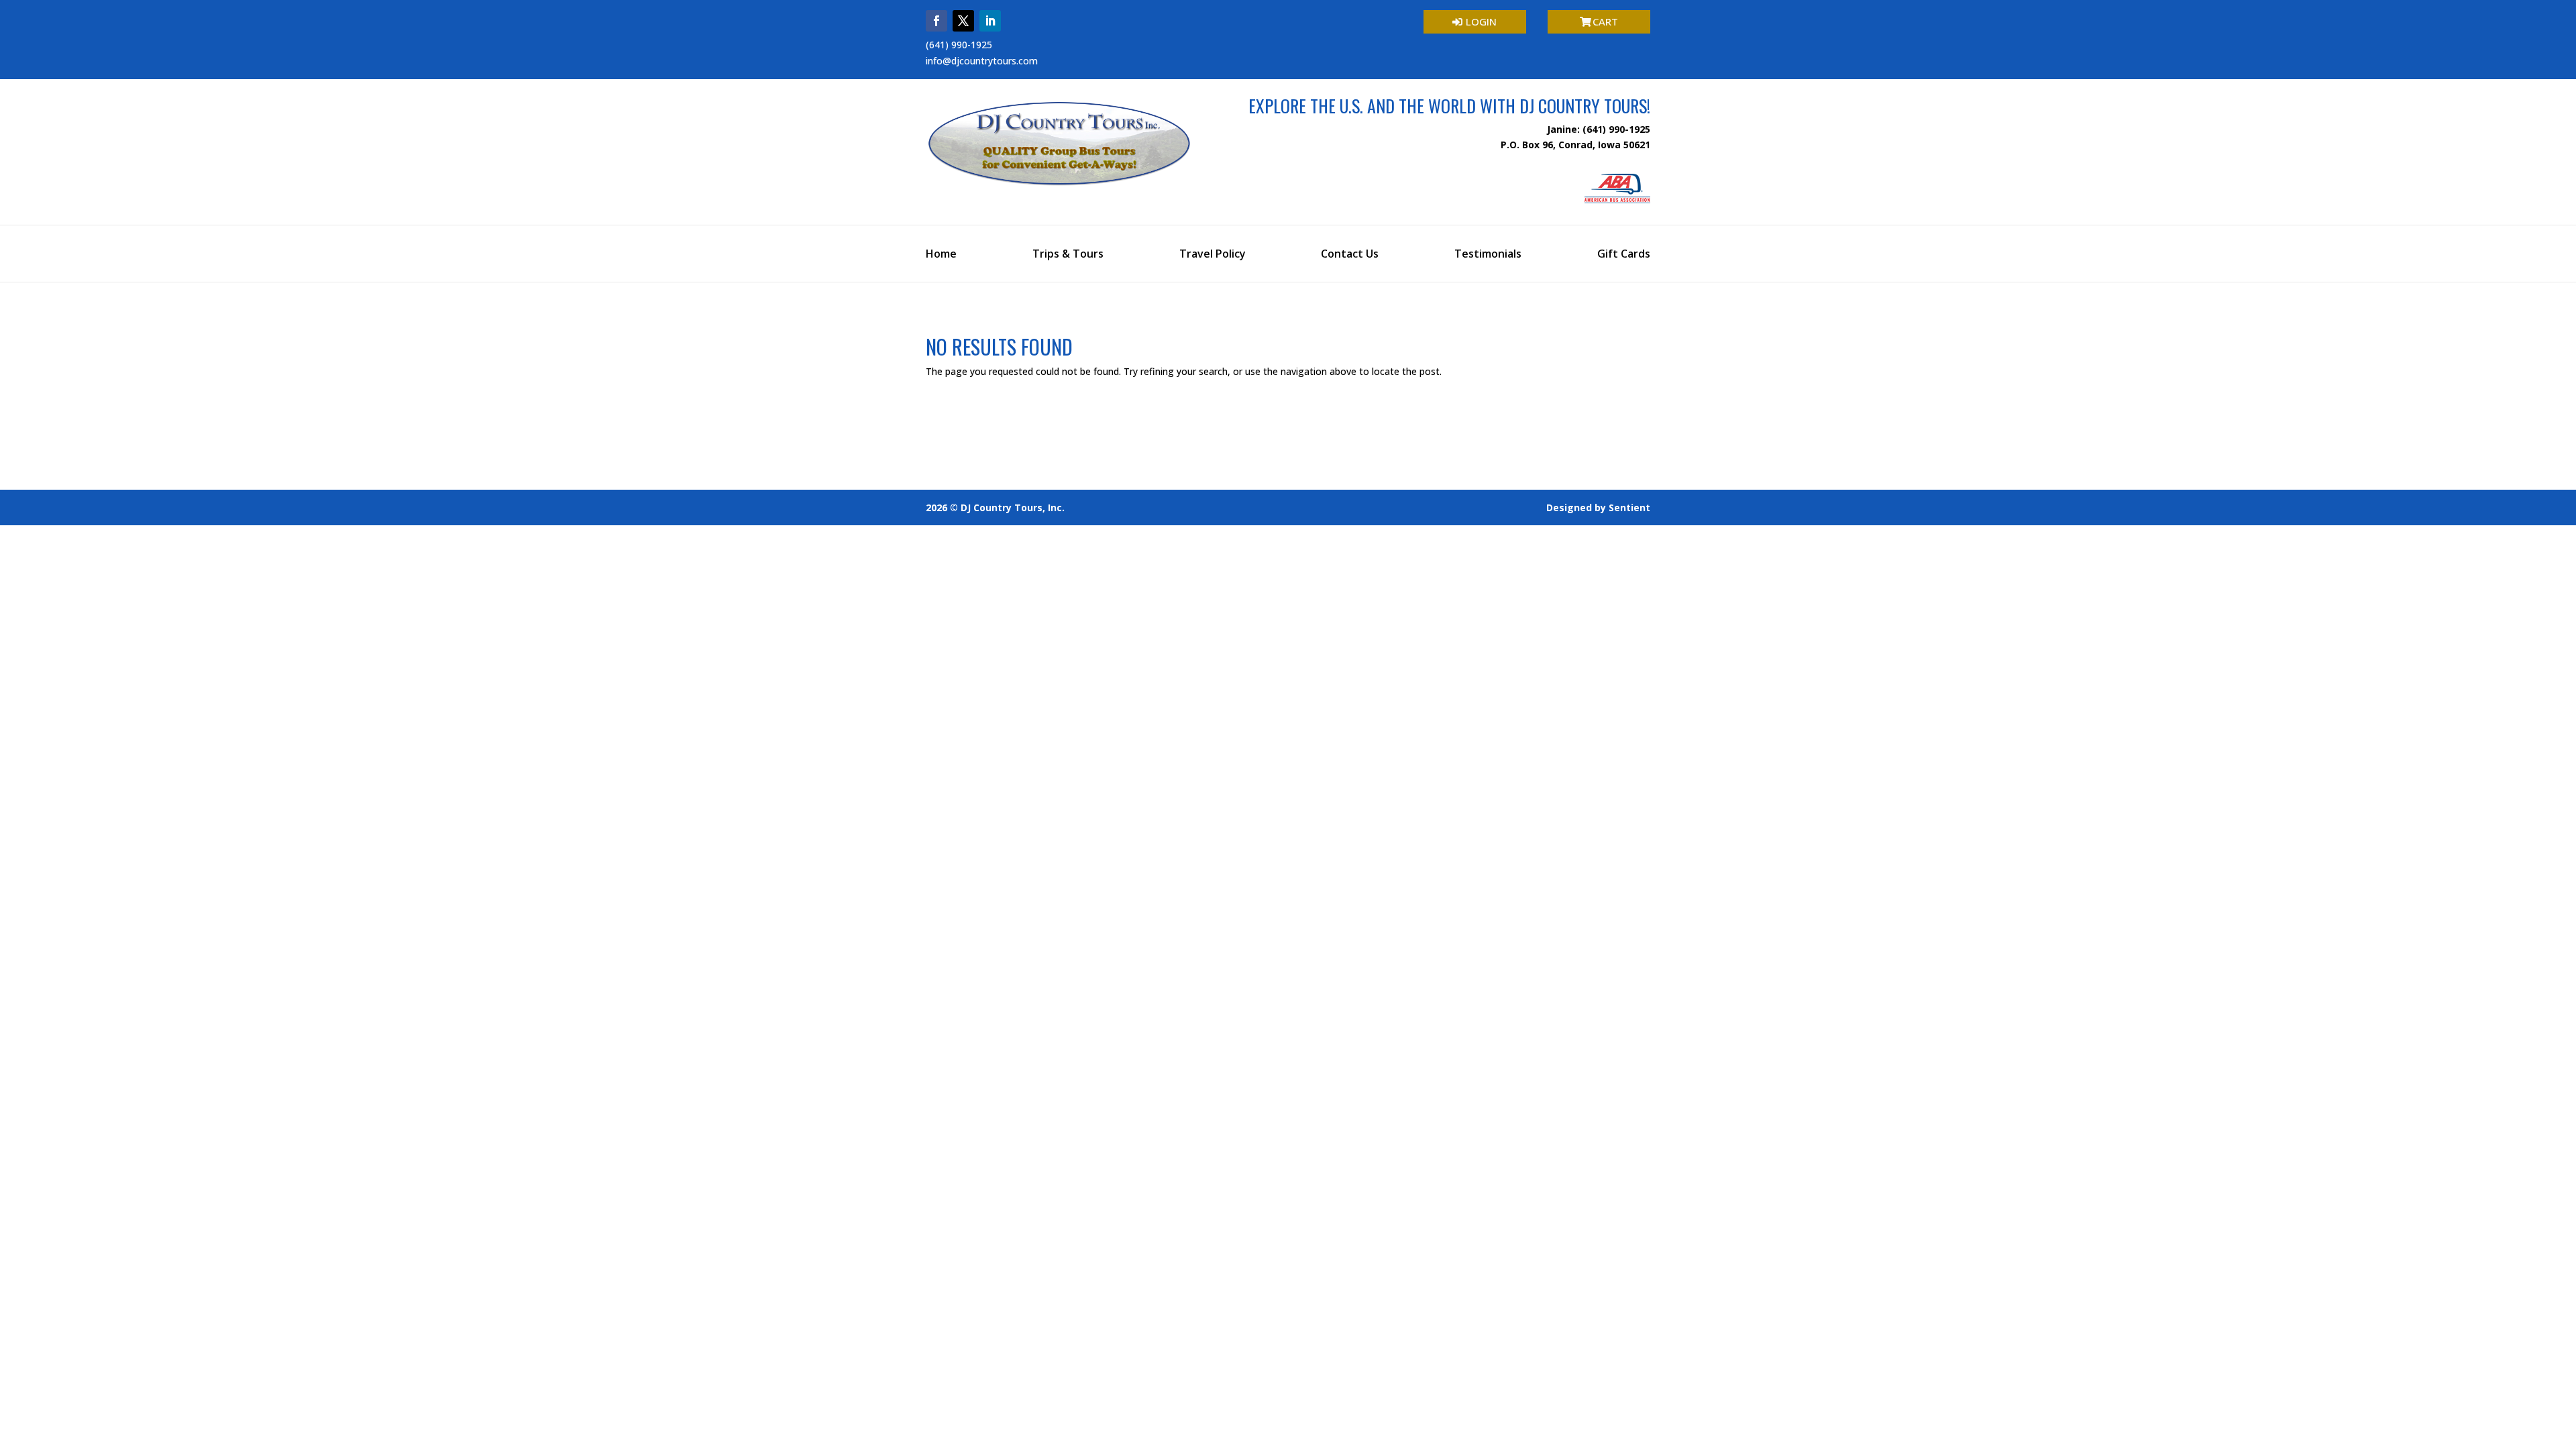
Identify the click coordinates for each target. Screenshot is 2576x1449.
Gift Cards (1624, 255)
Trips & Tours (1068, 255)
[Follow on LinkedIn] (990, 21)
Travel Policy (1213, 255)
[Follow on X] (963, 21)
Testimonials (1488, 255)
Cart (1605, 21)
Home (941, 255)
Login (1481, 21)
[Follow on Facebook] (936, 21)
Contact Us (1350, 255)
